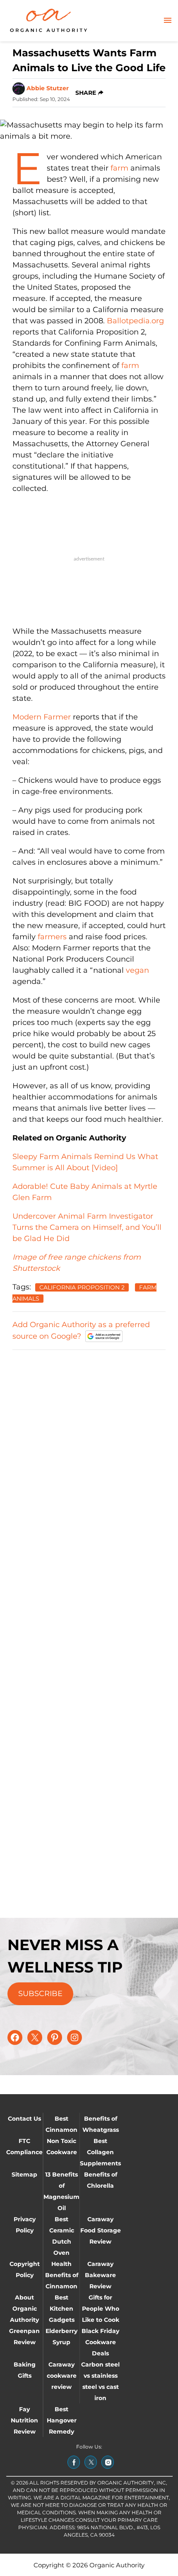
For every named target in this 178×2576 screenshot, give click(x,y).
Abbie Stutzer (48, 88)
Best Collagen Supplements (100, 2152)
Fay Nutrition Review (24, 2420)
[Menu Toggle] (168, 21)
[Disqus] (89, 1461)
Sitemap (24, 2174)
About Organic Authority (24, 2309)
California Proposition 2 (82, 1287)
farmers (52, 937)
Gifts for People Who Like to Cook (101, 2309)
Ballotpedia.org (135, 321)
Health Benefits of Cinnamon (62, 2275)
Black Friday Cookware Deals (100, 2342)
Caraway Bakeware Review (100, 2275)
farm (119, 168)
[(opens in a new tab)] (74, 2462)
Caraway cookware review (62, 2376)
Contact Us (24, 2119)
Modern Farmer (42, 717)
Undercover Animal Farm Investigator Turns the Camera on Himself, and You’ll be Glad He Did (87, 1227)
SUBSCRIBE (40, 1994)
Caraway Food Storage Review (101, 2230)
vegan (137, 970)
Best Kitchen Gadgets (62, 2309)
